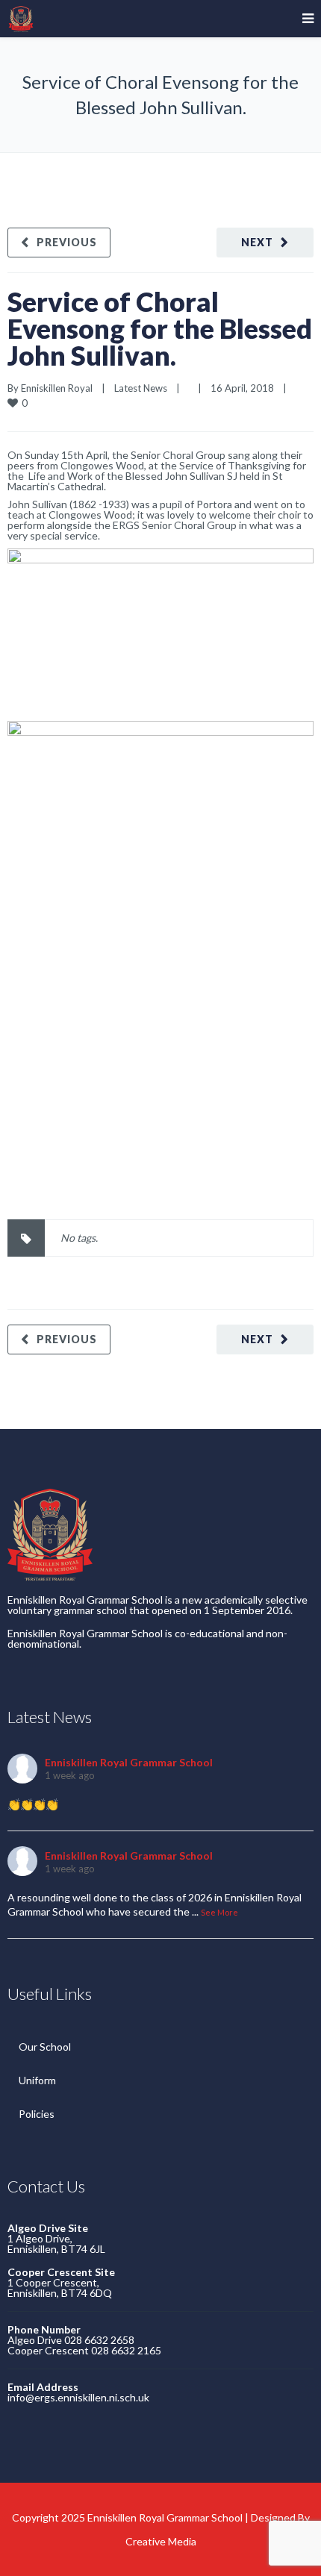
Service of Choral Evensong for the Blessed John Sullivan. (160, 328)
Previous (67, 242)
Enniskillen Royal (57, 388)
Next (257, 242)
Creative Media (161, 2541)
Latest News (141, 388)
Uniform (37, 2080)
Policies (37, 2114)
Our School (45, 2047)
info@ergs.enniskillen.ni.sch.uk (78, 2397)
